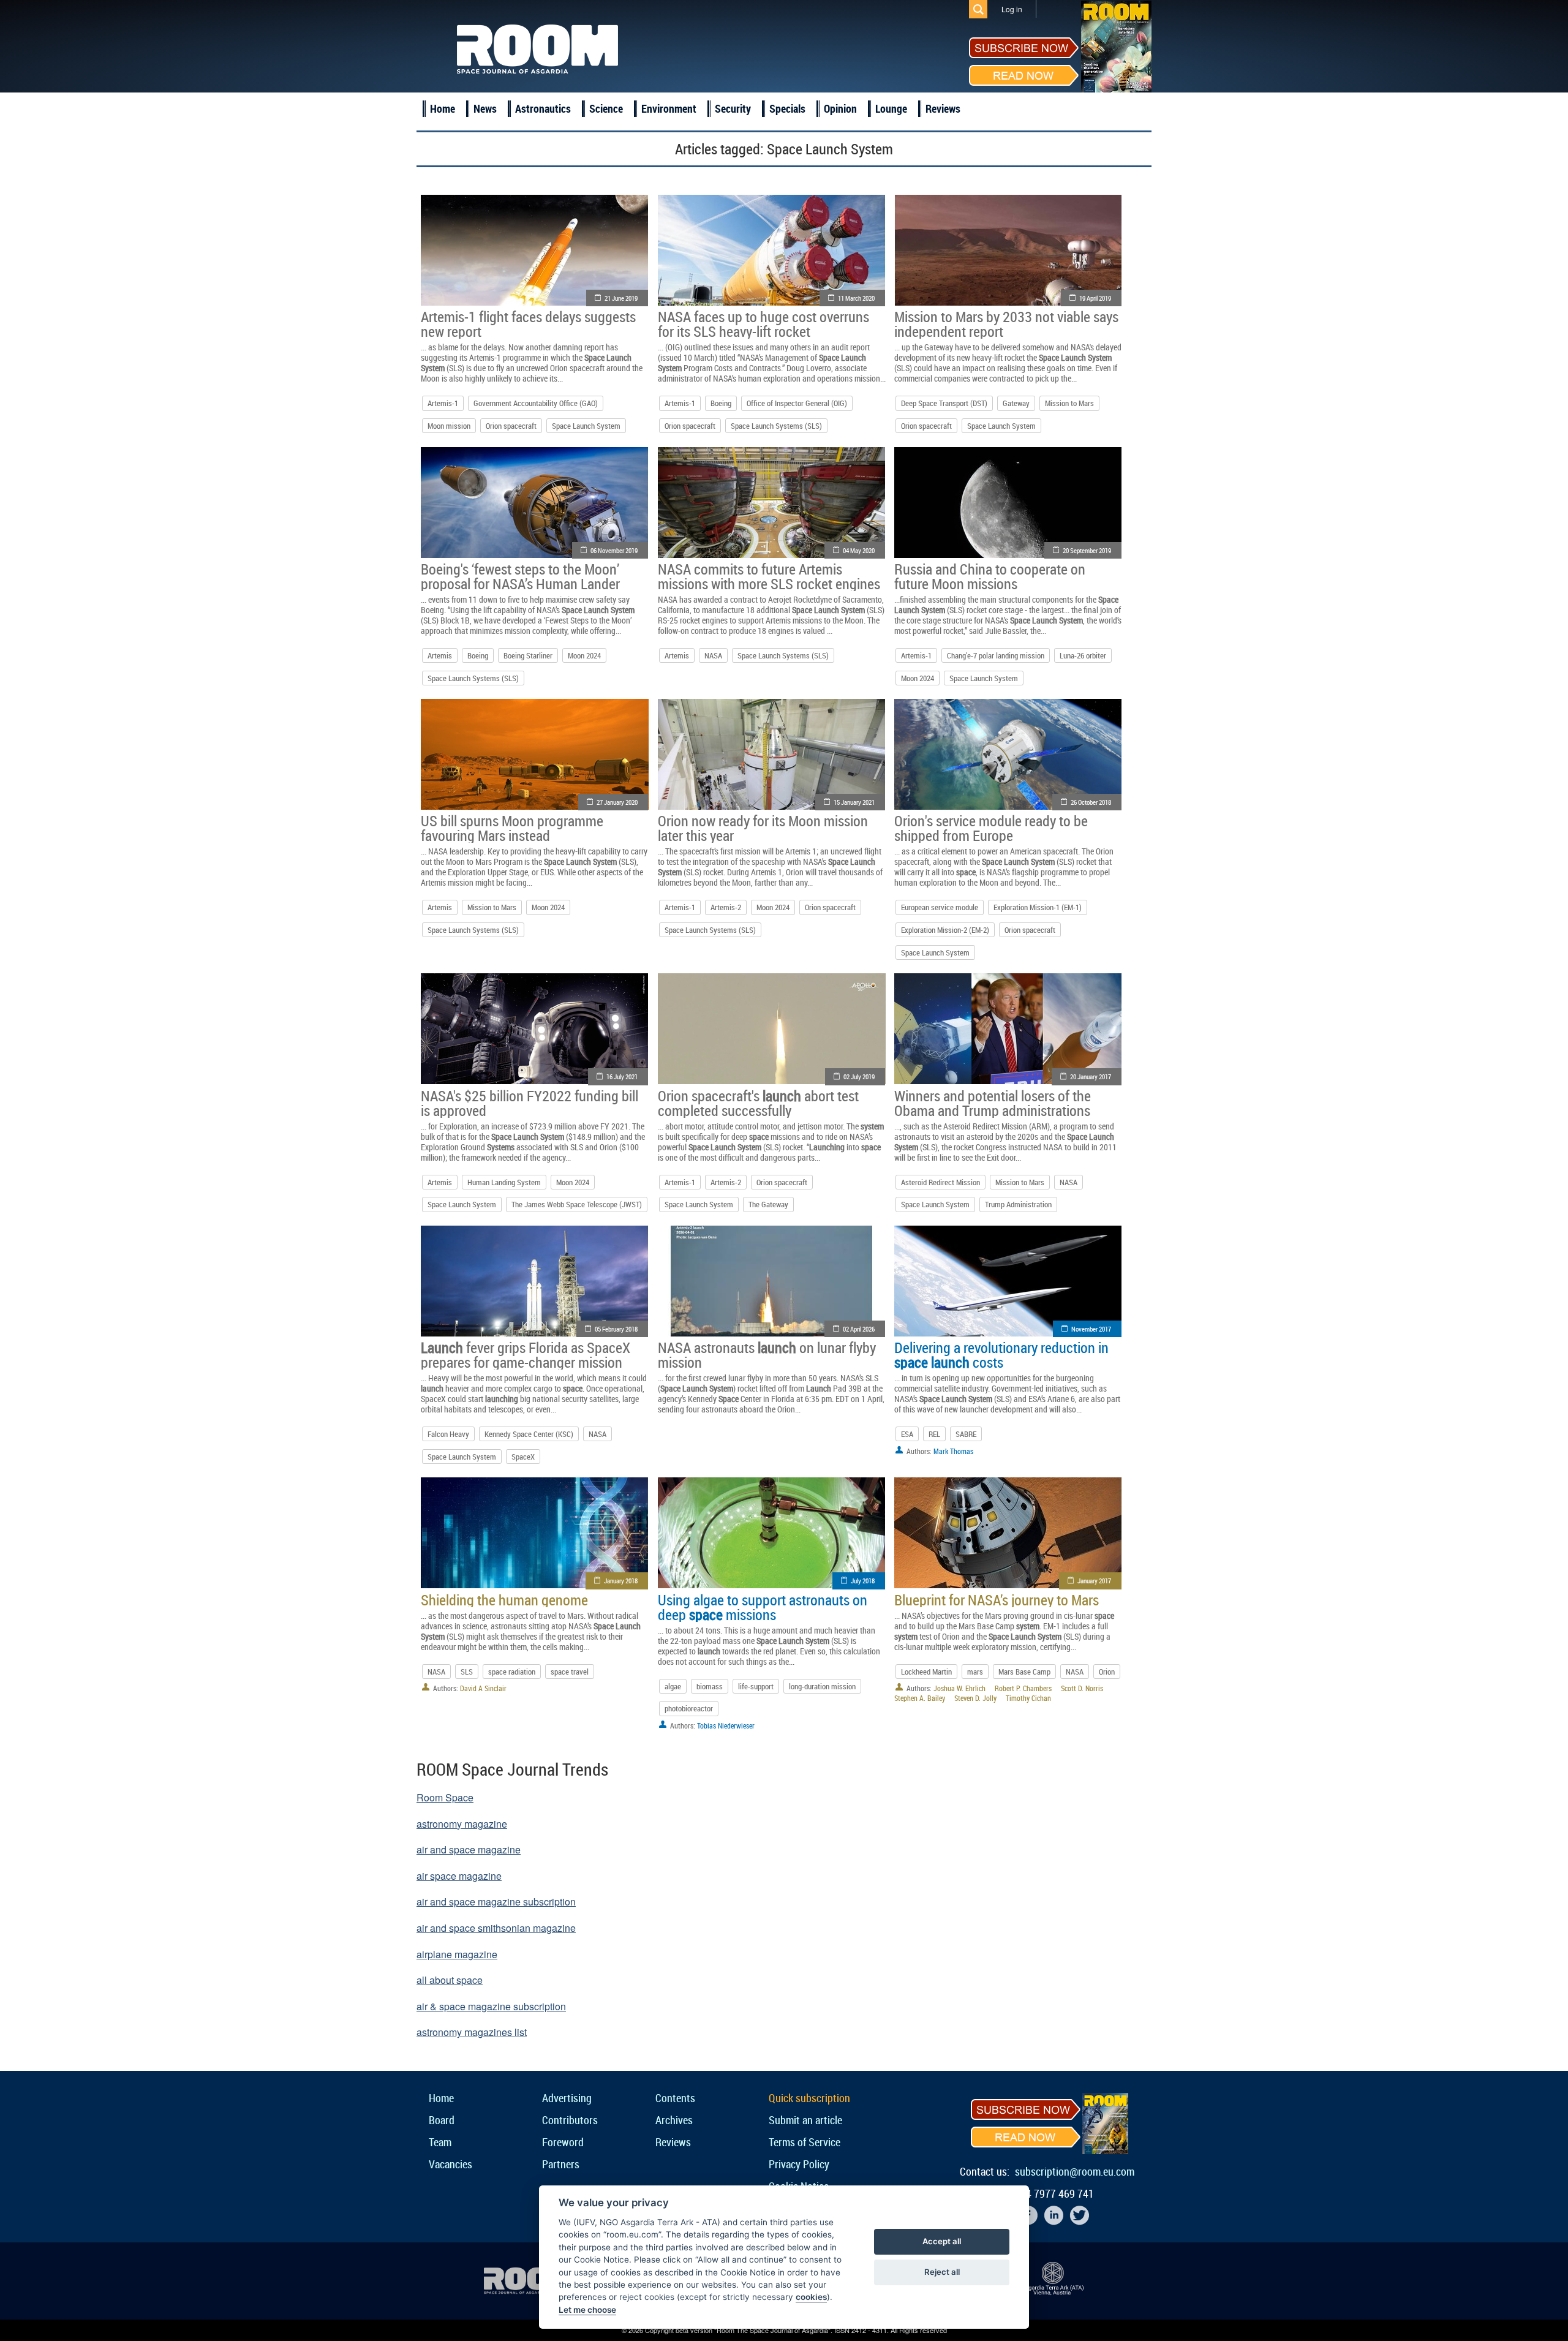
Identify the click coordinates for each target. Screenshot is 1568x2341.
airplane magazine (457, 1954)
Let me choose (587, 2310)
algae (673, 1686)
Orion (1107, 1672)
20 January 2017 (1091, 1076)
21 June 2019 (621, 298)
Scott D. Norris (1082, 1688)
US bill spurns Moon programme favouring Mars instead (512, 828)
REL (934, 1434)
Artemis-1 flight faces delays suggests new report (528, 324)
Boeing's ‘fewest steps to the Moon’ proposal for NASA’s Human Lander (520, 576)
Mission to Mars (1069, 403)
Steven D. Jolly (975, 1698)
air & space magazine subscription (491, 2006)
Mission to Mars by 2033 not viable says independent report (1006, 324)
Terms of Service (805, 2142)
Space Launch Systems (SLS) (776, 426)
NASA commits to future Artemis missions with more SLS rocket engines (769, 576)
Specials (787, 108)
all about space (450, 1980)
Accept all (942, 2241)
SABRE (966, 1434)
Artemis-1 (443, 403)
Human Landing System (504, 1182)
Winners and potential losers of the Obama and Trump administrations (993, 1103)
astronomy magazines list (472, 2032)
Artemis (440, 655)
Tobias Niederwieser (726, 1725)
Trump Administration (1018, 1204)
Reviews (943, 108)
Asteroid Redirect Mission (940, 1182)
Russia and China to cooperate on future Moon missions (990, 576)
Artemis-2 (726, 907)
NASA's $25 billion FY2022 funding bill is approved (530, 1103)
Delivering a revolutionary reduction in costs (1001, 1355)
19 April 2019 (1095, 298)
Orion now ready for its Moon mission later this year (763, 828)
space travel (570, 1672)
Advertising (567, 2098)
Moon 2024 (584, 655)
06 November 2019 (614, 550)
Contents (675, 2098)
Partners (561, 2164)
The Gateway (768, 1204)
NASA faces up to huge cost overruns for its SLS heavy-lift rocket (763, 324)
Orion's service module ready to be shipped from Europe (991, 828)
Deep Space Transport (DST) (944, 403)
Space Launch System (586, 426)
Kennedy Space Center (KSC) (529, 1434)
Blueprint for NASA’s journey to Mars (997, 1600)
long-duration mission (822, 1686)
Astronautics (543, 108)
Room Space (445, 1797)
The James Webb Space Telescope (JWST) (577, 1204)
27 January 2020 (617, 802)
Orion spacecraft (511, 426)
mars (975, 1672)
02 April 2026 (859, 1329)
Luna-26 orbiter (1083, 655)
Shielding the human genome (504, 1600)
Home (443, 108)
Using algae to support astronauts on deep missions (763, 1607)
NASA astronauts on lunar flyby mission (767, 1355)
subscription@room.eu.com (1075, 2171)
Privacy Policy (799, 2164)
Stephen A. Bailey (920, 1698)
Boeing (721, 403)
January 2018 (621, 1581)
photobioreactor (689, 1708)
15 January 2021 (854, 802)
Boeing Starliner (528, 655)
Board (442, 2120)
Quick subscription (809, 2098)
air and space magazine (469, 1849)
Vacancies (450, 2164)
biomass (710, 1686)
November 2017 (1091, 1329)
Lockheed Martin (926, 1672)
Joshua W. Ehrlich (959, 1688)
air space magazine (459, 1876)
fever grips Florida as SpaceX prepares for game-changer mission (526, 1355)
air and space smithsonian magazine (496, 1928)
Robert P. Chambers (1023, 1688)
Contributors (570, 2120)
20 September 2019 (1087, 550)
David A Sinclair (483, 1688)
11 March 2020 (856, 298)
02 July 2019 (859, 1076)
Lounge (891, 108)
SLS (467, 1672)
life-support (756, 1686)
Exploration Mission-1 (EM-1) (1038, 907)
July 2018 (863, 1581)
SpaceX (523, 1457)
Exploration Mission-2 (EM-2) (945, 930)
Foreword (563, 2142)
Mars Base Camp (1024, 1672)
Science (606, 108)
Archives (674, 2120)
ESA (907, 1434)
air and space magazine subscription (496, 1902)
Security (733, 108)
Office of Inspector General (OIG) (797, 403)
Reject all (942, 2272)
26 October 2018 (1091, 802)
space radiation (512, 1672)
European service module (940, 907)
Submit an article (805, 2120)
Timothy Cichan (1028, 1698)
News (485, 108)
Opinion (840, 108)
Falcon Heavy (448, 1434)
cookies (811, 2297)
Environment (669, 108)
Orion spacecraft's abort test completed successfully (758, 1103)
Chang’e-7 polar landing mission (996, 655)
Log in (1012, 9)
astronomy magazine (462, 1824)
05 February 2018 (616, 1329)
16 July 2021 (622, 1076)
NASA (713, 655)
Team (440, 2142)
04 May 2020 (859, 550)
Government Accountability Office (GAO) (536, 403)
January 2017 (1094, 1581)
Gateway (1016, 403)
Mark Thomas (953, 1451)
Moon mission (449, 426)
